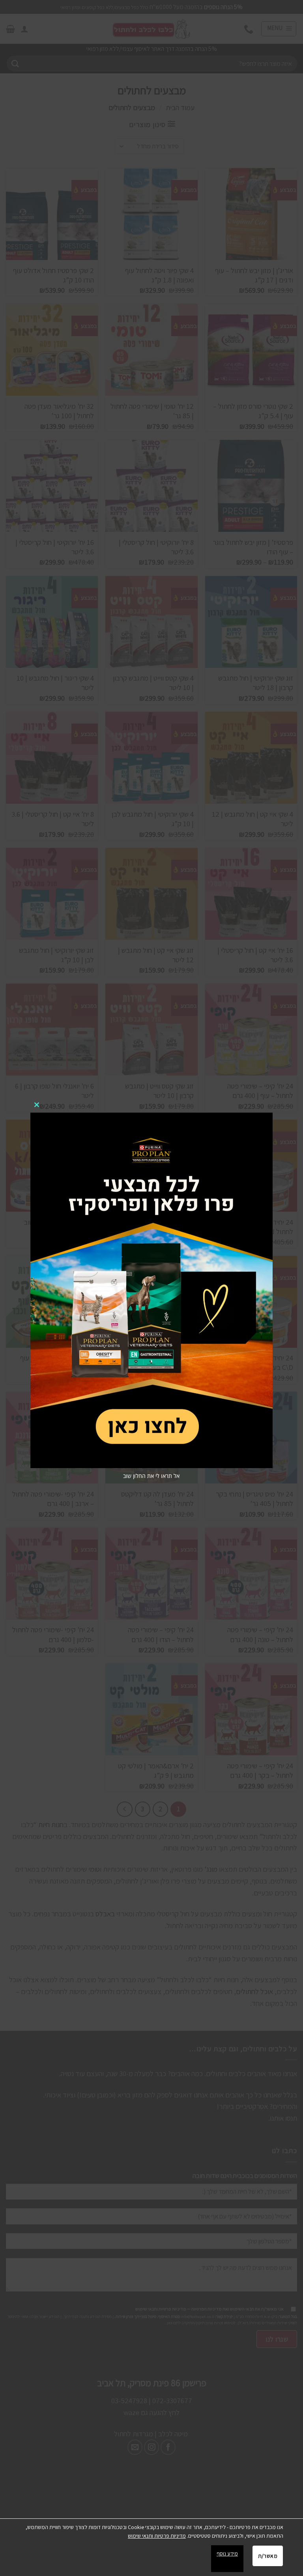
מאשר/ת (268, 2556)
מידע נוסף (227, 2554)
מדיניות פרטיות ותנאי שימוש (157, 2536)
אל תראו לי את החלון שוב (151, 1476)
